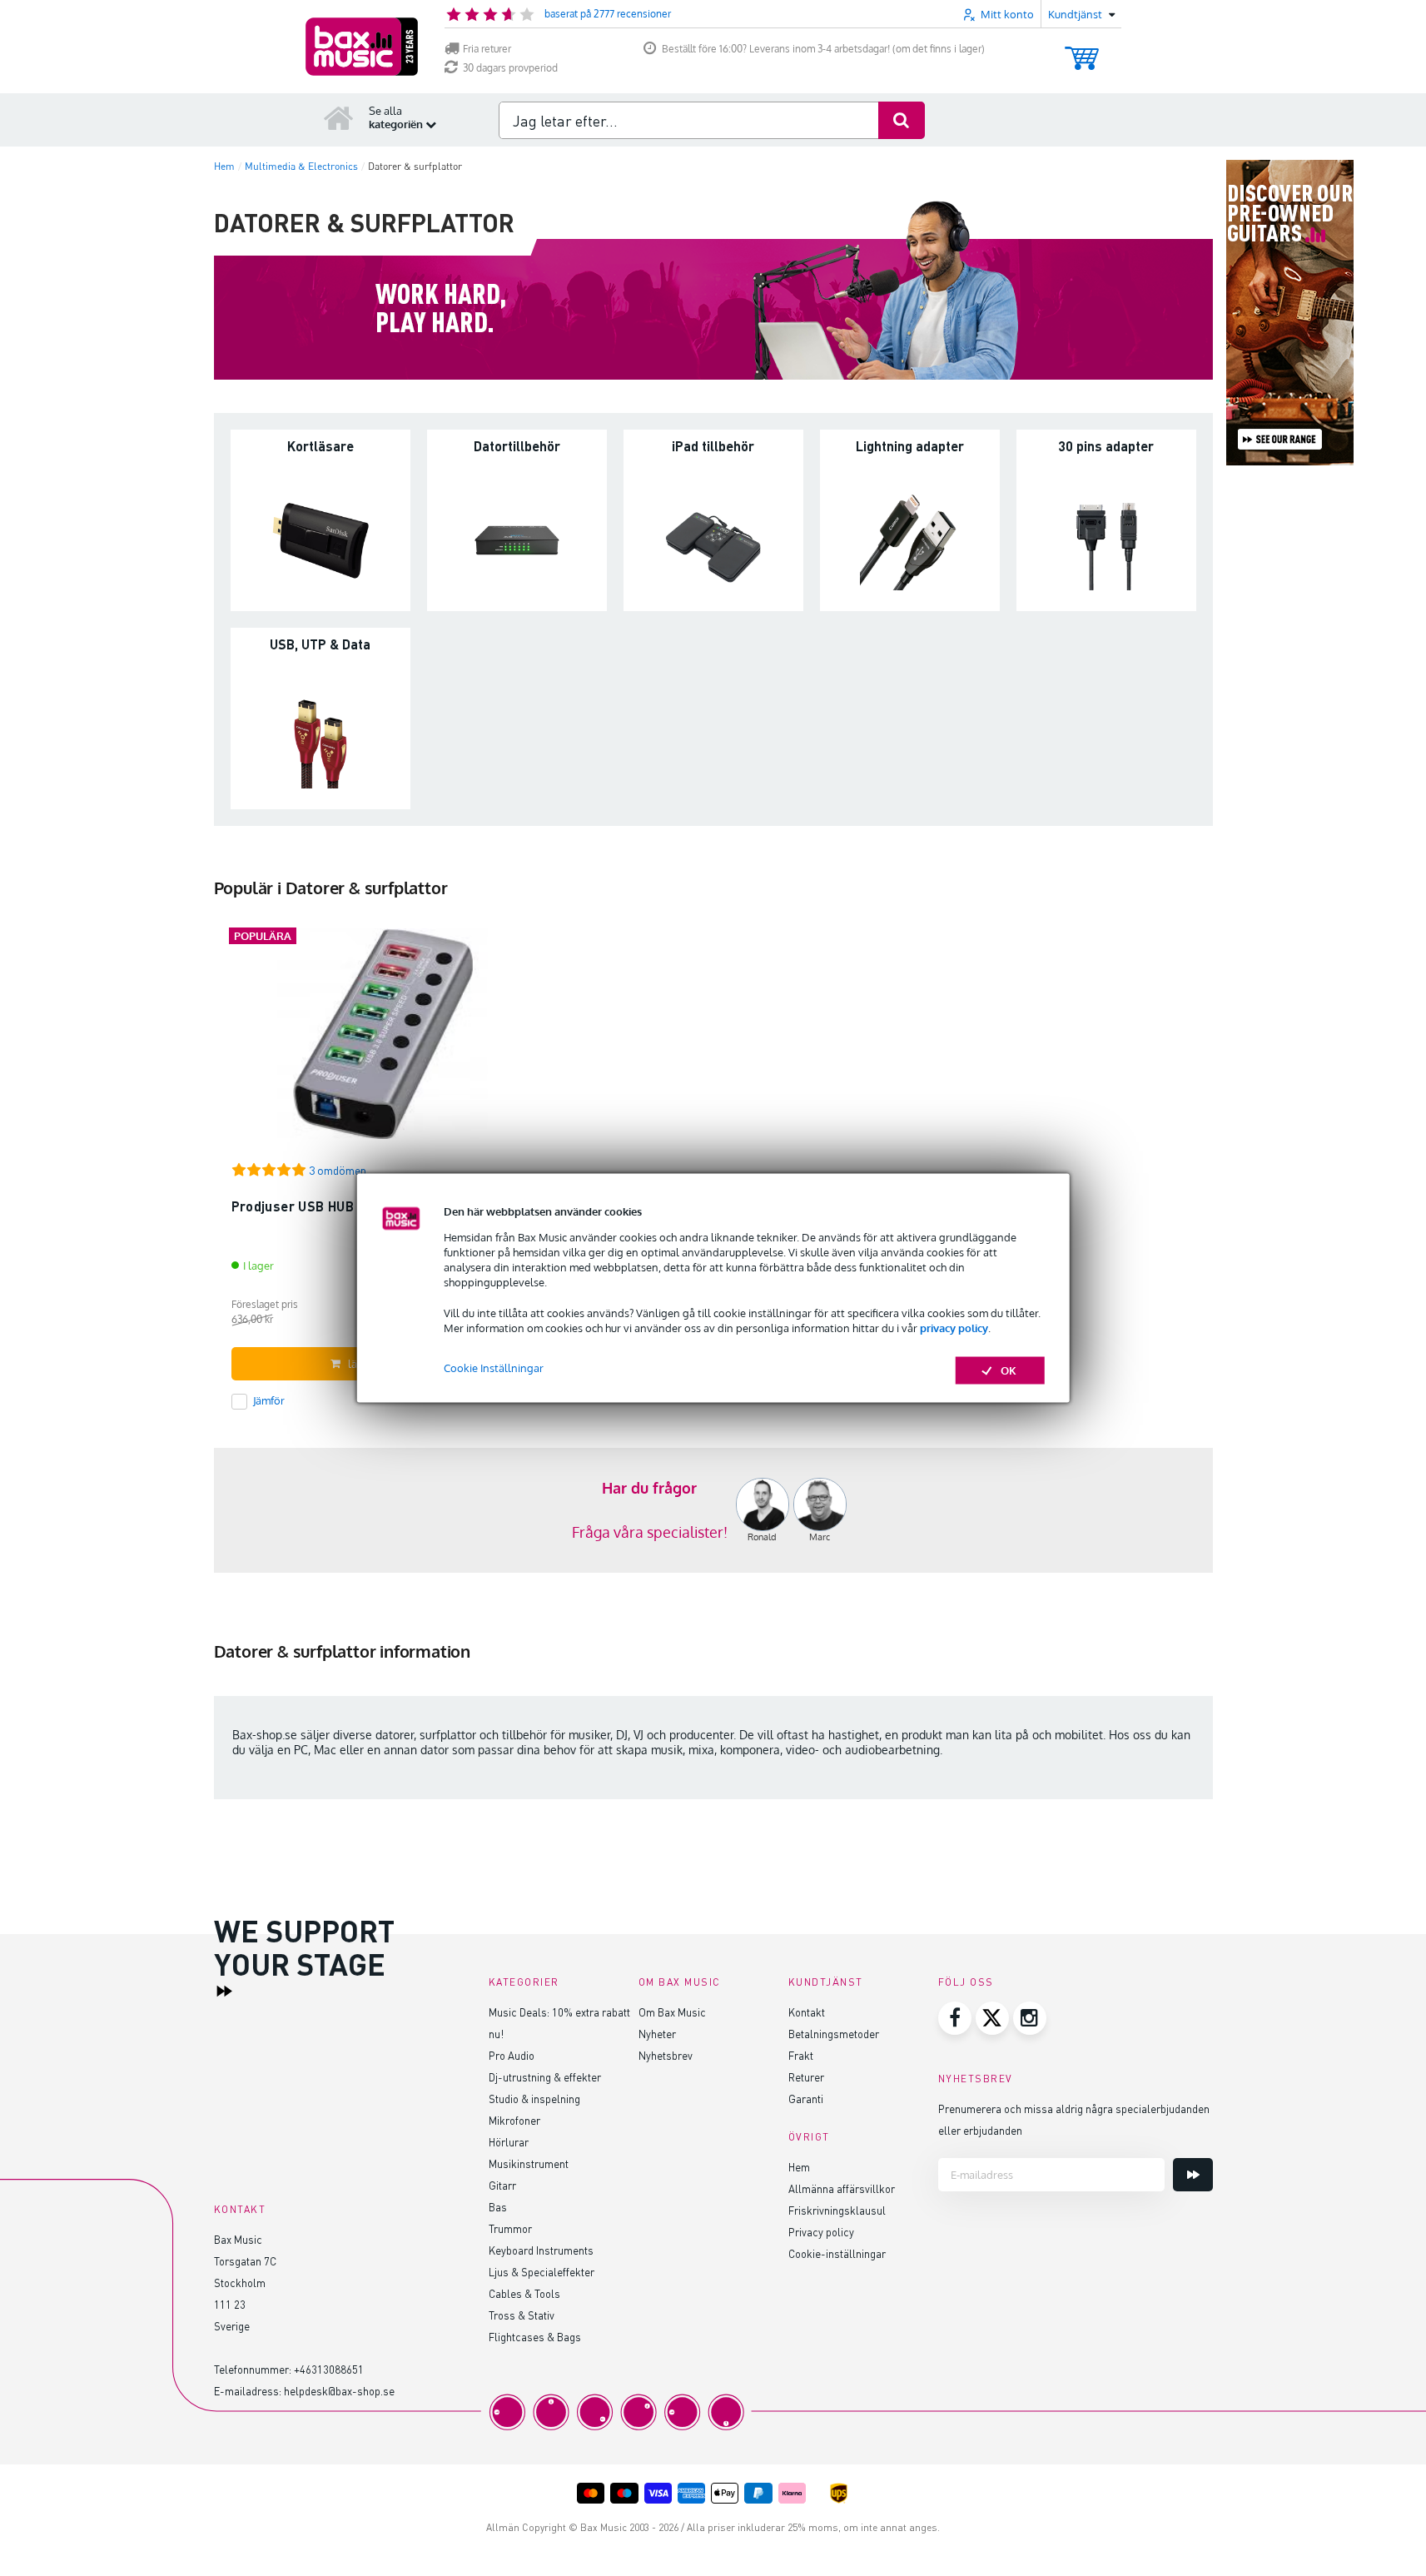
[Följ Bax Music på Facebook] (955, 2018)
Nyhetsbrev (666, 2055)
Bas (498, 2207)
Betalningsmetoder (834, 2034)
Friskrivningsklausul (837, 2210)
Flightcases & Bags (535, 2337)
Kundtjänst (826, 1982)
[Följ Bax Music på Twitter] (992, 2018)
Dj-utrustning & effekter (545, 2077)
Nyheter (657, 2034)
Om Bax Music (672, 2012)
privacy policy (954, 1327)
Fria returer (487, 49)
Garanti (806, 2099)
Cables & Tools (524, 2293)
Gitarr (502, 2185)
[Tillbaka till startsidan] (339, 117)
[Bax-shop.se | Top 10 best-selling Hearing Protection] (713, 1510)
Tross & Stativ (522, 2315)
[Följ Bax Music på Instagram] (1030, 2018)
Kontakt (807, 2012)
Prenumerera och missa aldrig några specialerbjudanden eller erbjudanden (1074, 2119)
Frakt (801, 2055)
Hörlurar (509, 2142)
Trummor (510, 2228)
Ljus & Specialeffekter (542, 2272)
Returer (806, 2077)
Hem (799, 2167)
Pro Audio (512, 2055)
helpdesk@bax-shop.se (339, 2391)
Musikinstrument (529, 2163)
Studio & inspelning (534, 2099)
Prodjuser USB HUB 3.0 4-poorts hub (348, 1206)
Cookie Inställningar (494, 1368)
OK (1009, 1370)
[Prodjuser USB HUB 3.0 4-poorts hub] (383, 1041)
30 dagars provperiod (510, 68)
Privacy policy (821, 2232)
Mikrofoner (514, 2120)
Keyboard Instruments (541, 2250)
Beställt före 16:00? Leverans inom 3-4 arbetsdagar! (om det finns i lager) (823, 49)
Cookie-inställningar (837, 2253)
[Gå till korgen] (1082, 50)
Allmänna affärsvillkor (842, 2188)
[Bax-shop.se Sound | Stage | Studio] (362, 47)
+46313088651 (329, 2369)
